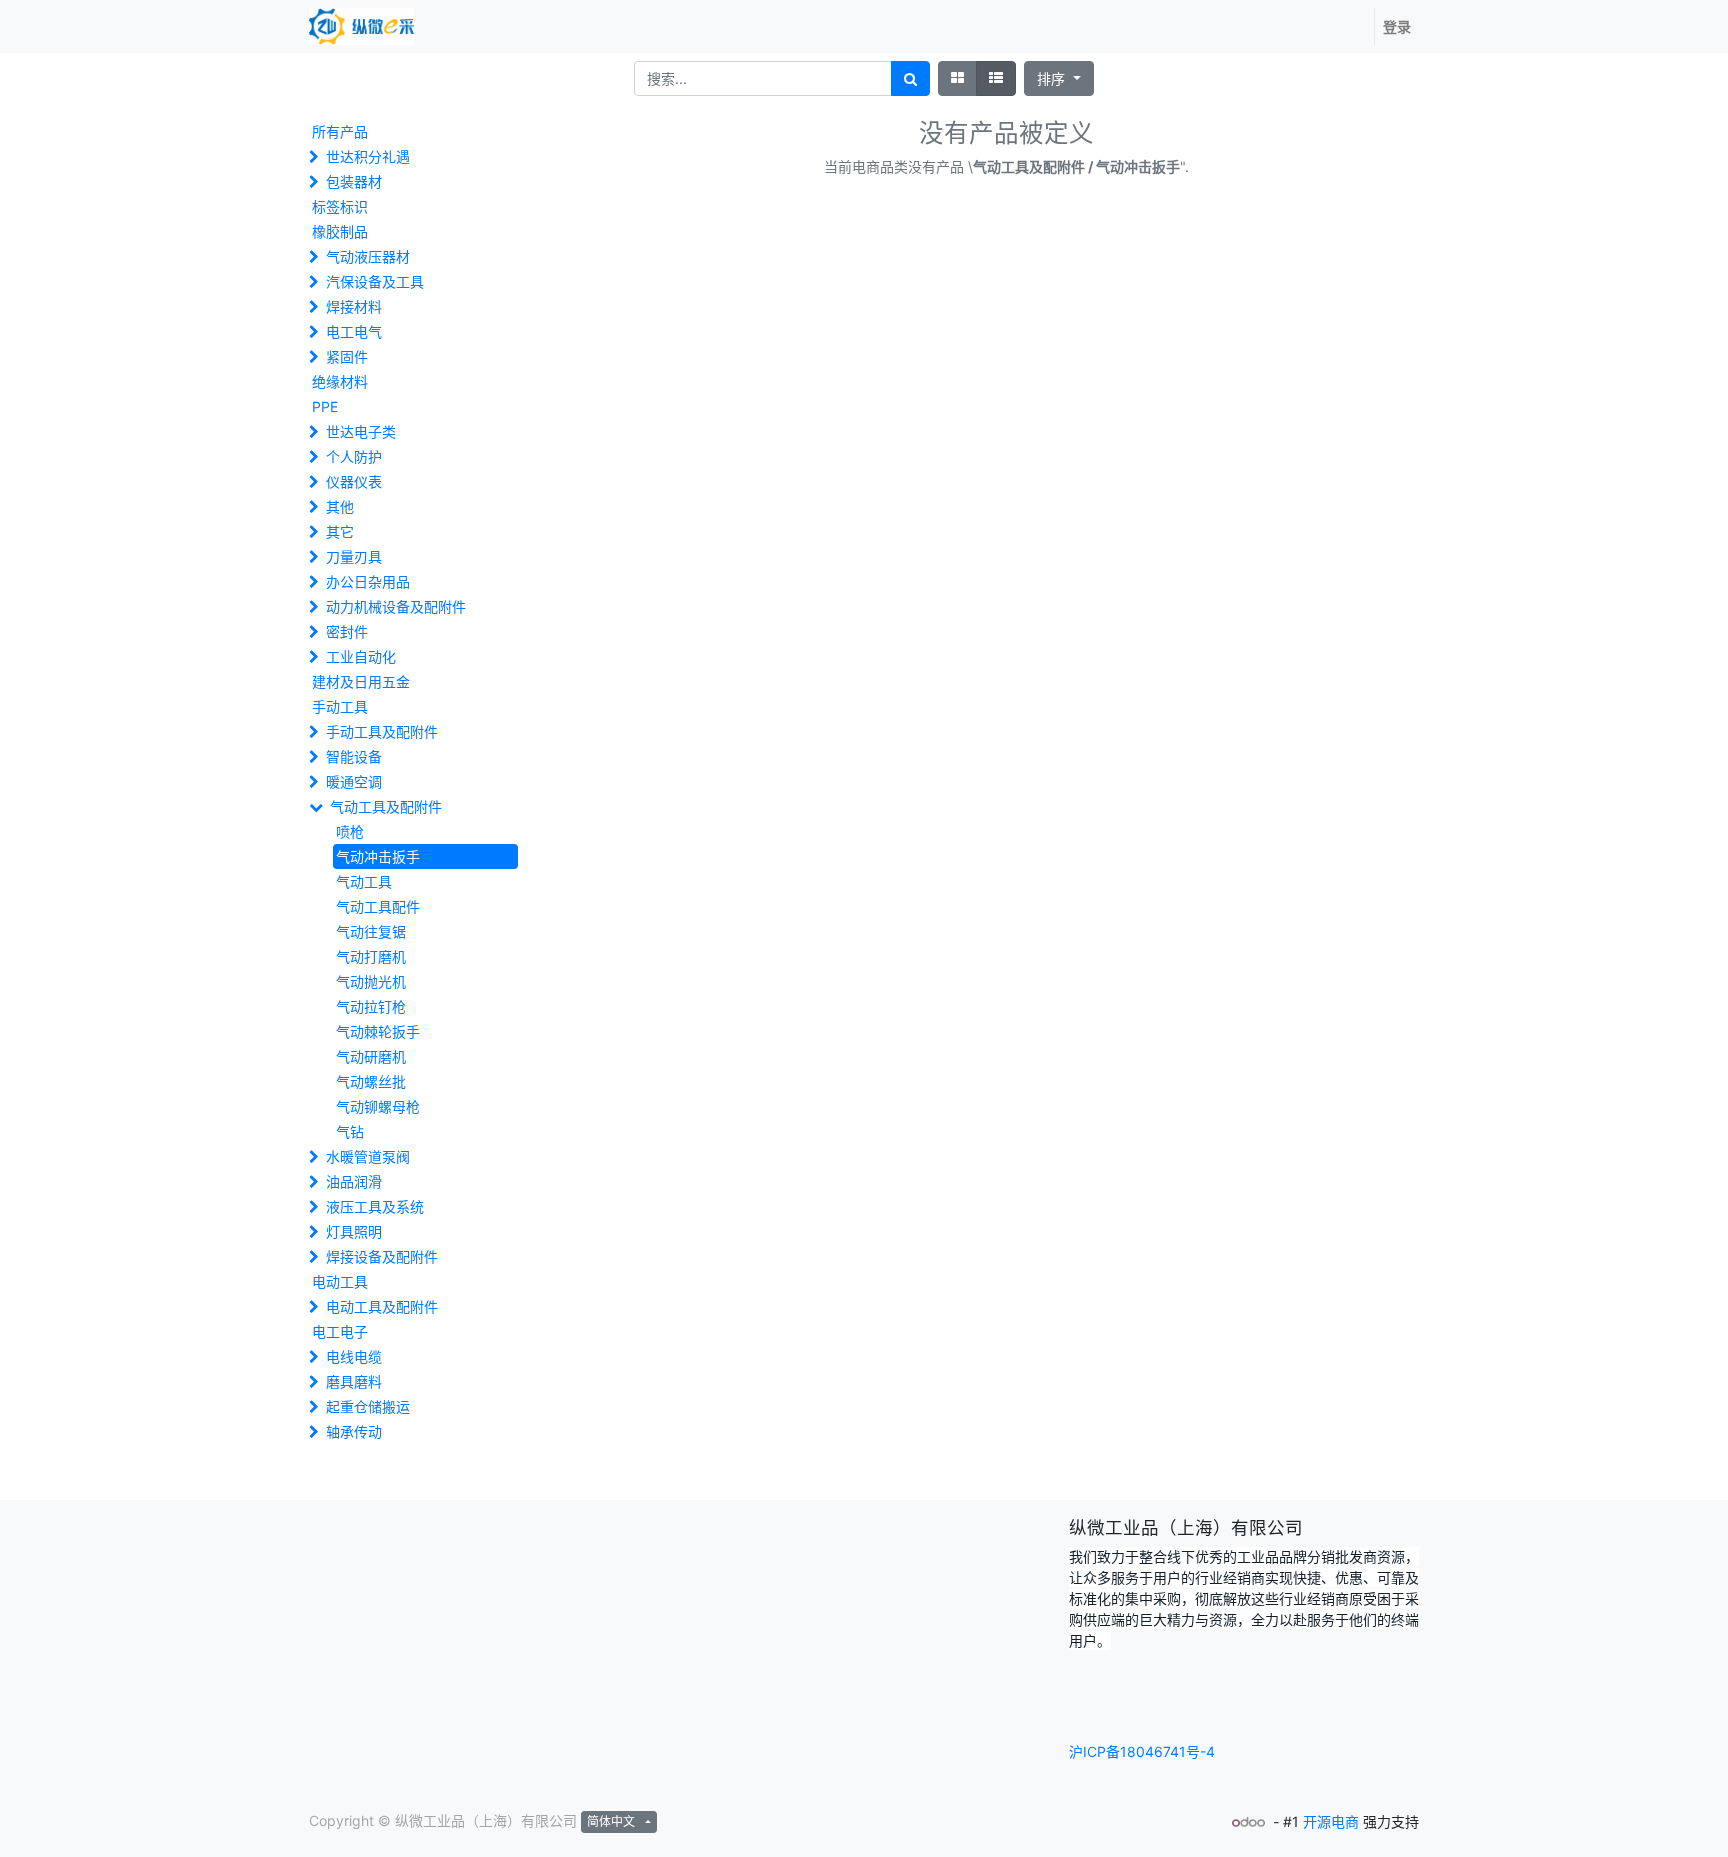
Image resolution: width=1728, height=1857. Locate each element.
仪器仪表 (354, 481)
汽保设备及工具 (375, 281)
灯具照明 (354, 1231)
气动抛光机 (371, 981)
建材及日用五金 (361, 681)
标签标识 (340, 206)
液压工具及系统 (375, 1206)
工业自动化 (361, 656)
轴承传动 (354, 1431)
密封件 (347, 631)
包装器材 (354, 181)
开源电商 (1331, 1821)
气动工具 (364, 881)
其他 (340, 506)
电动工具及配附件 (382, 1306)
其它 (340, 531)
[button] (1059, 78)
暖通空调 (354, 781)
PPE (325, 406)
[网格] (957, 78)
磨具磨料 (354, 1381)
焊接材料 (354, 306)
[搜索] (910, 78)
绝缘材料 (340, 381)
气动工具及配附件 (386, 806)
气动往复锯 (371, 931)
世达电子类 (361, 431)
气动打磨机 (371, 956)
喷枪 (350, 831)
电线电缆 (354, 1356)
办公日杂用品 (368, 581)
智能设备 (354, 756)
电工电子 (340, 1331)
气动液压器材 (368, 256)
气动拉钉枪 (371, 1006)
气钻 (350, 1131)
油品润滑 (354, 1181)
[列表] (996, 78)
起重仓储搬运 (368, 1406)
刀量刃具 (354, 556)
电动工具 (340, 1281)
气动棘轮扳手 (378, 1031)
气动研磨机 (371, 1056)
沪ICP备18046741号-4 (1142, 1751)
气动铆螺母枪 (378, 1106)
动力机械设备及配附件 (396, 606)
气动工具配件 (378, 906)
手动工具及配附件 (382, 731)
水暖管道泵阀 (368, 1156)
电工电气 (354, 331)
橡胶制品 (340, 231)
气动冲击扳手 (378, 856)
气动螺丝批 (371, 1081)
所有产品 (340, 131)
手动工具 (340, 706)
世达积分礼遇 (368, 156)
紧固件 (347, 356)
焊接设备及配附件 (382, 1256)
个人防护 (354, 456)
